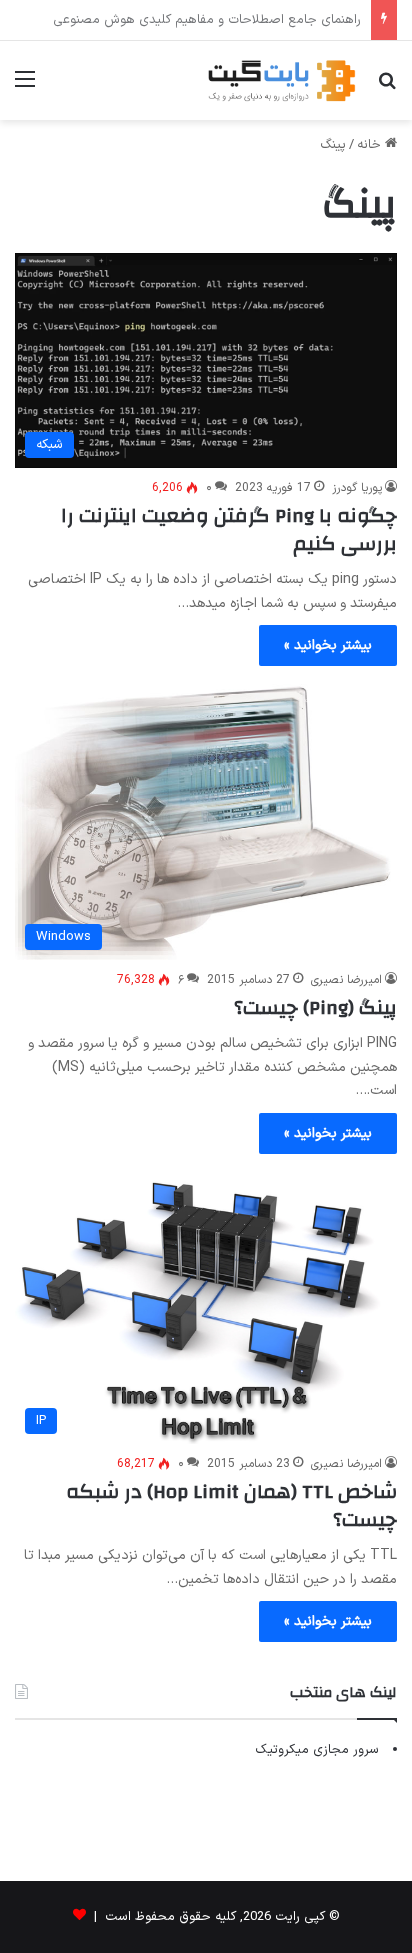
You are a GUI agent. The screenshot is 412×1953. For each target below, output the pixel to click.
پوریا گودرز (357, 488)
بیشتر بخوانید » (328, 645)
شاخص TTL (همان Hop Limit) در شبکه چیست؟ (231, 1505)
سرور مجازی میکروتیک (317, 1750)
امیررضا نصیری (346, 980)
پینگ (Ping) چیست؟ (315, 1007)
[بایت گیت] (282, 80)
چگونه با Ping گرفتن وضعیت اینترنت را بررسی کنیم (229, 529)
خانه (371, 145)
